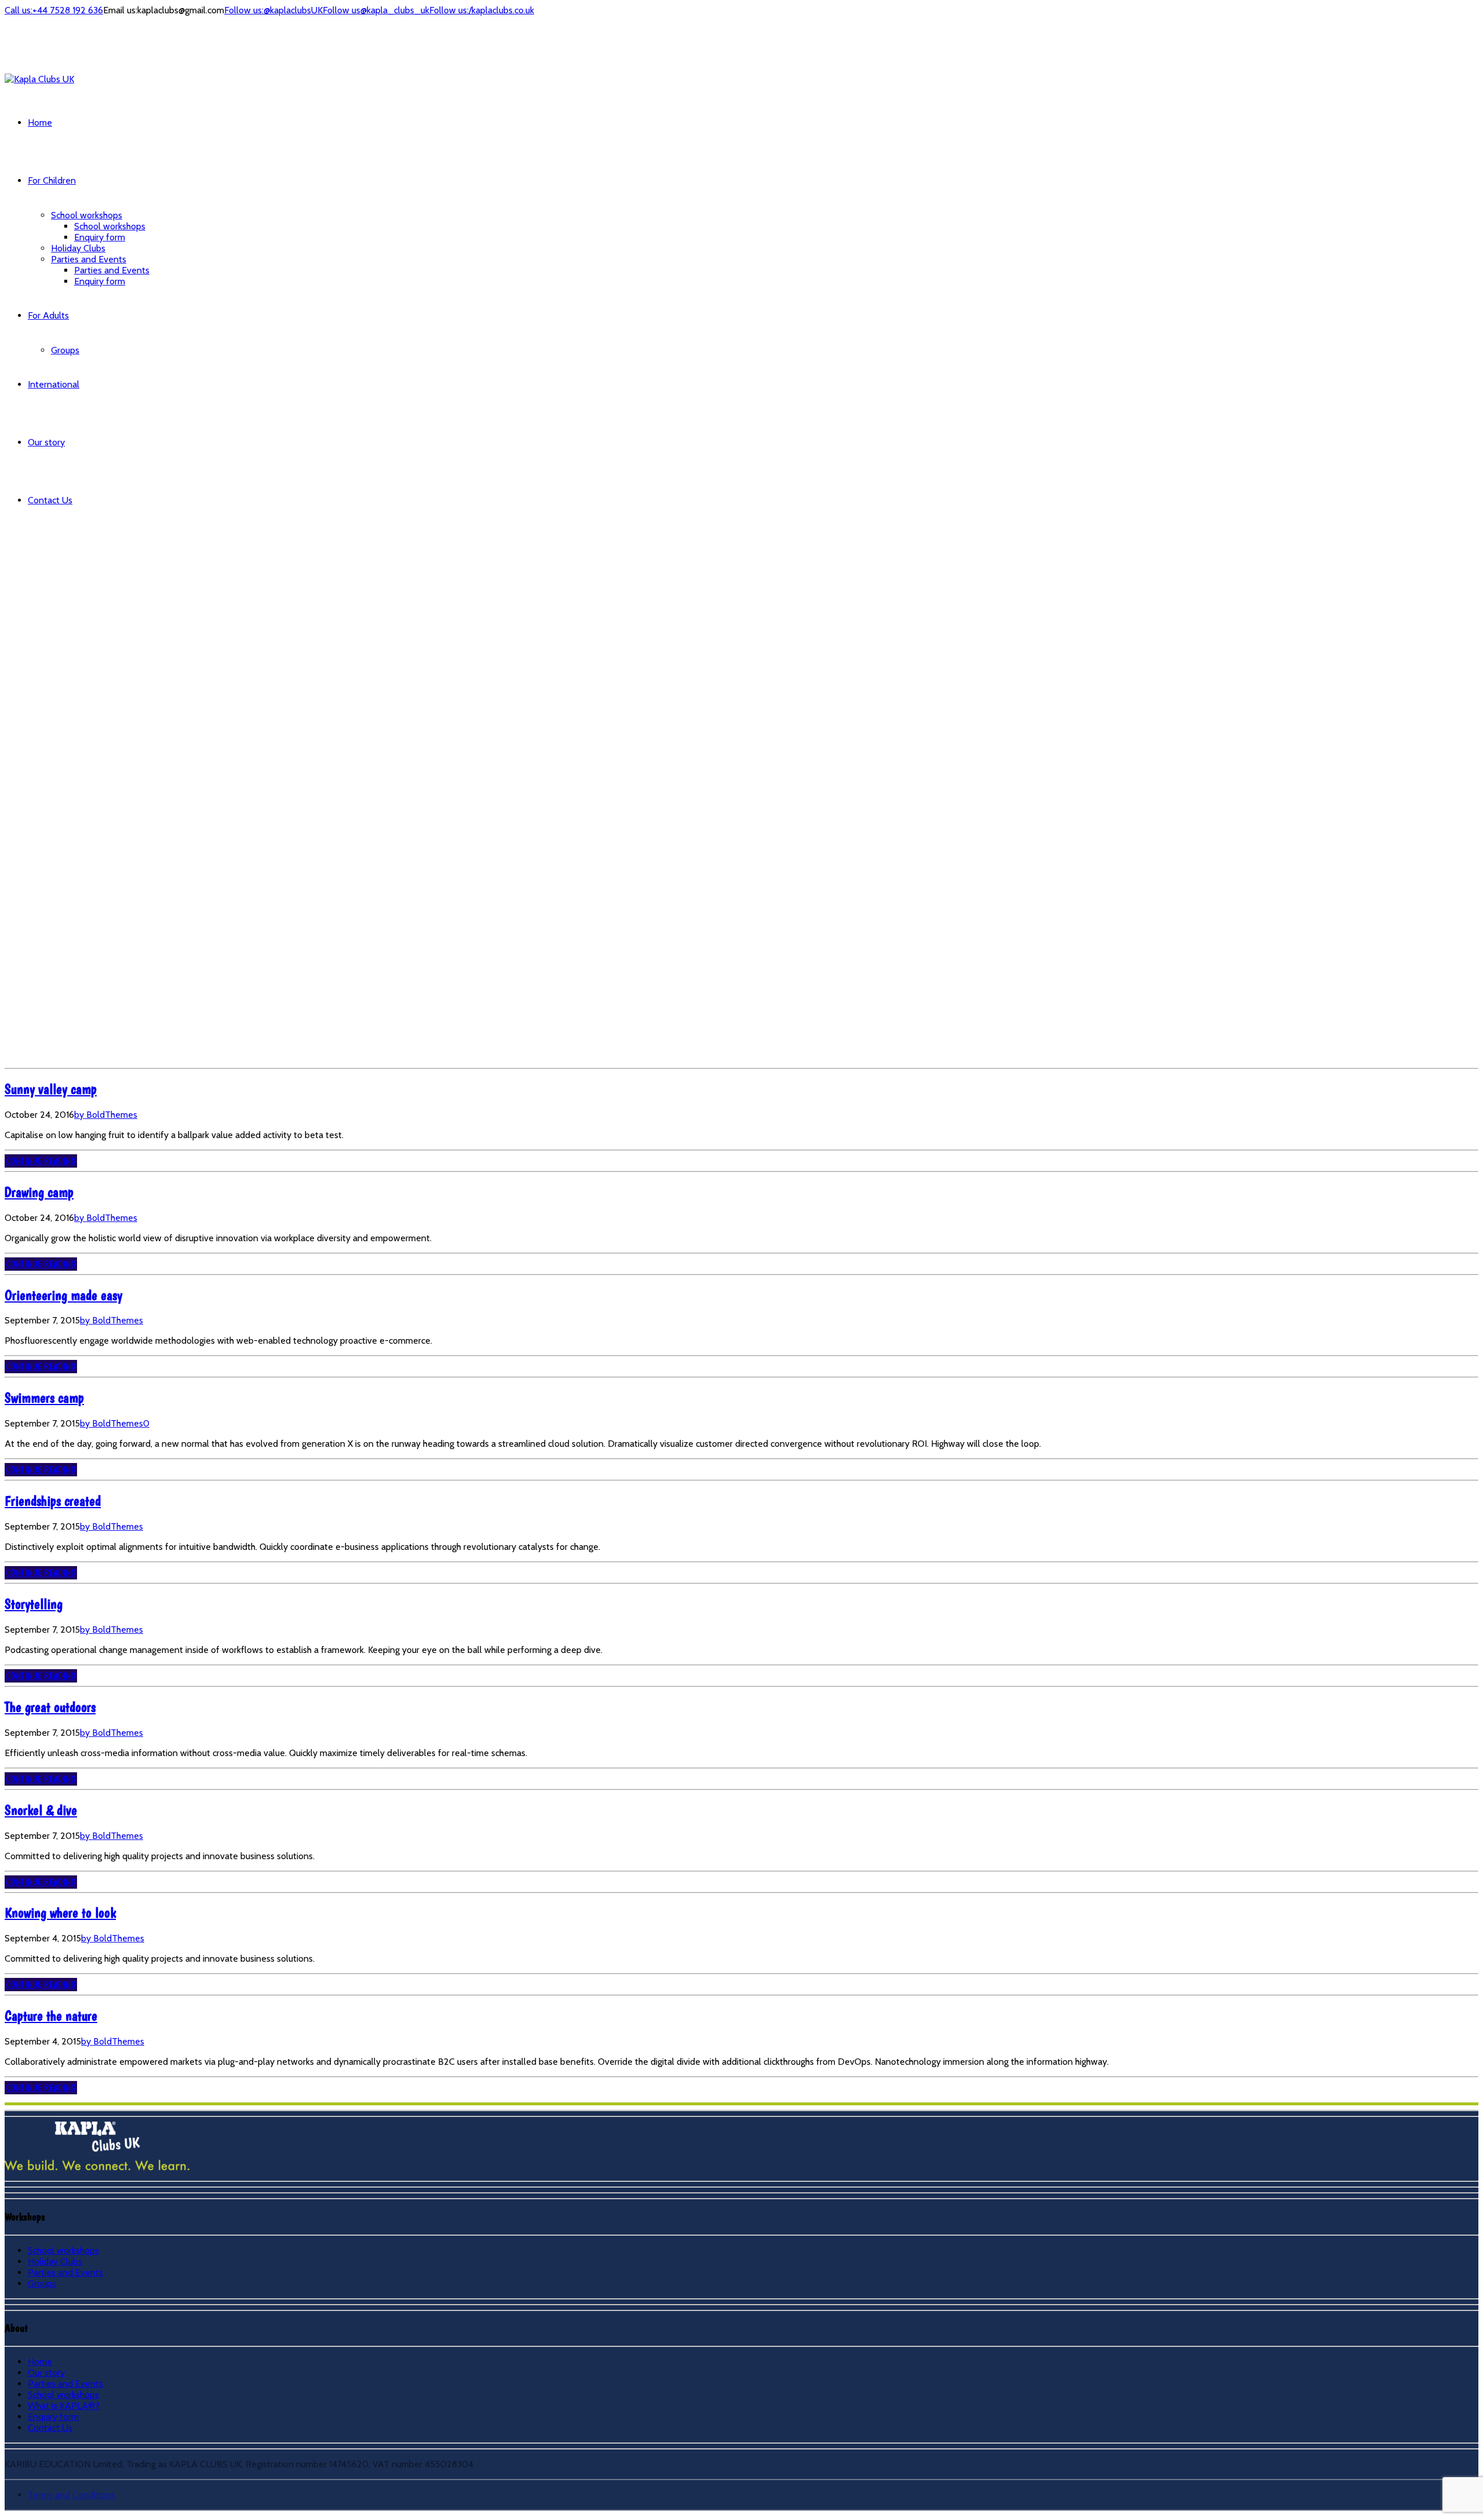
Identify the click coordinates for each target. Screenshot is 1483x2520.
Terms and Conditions (72, 2495)
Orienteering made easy (63, 1295)
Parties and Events (89, 259)
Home (40, 122)
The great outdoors (50, 1707)
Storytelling (34, 1604)
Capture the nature (51, 2016)
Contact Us (50, 500)
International (54, 384)
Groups (65, 350)
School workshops (87, 215)
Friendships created (53, 1501)
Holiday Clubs (78, 248)
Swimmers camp (44, 1398)
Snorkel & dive (41, 1810)
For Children (52, 180)
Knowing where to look (60, 1913)
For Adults (48, 315)
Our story (46, 442)
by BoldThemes (106, 1115)
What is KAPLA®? (64, 2406)
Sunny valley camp (51, 1089)
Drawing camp (39, 1192)
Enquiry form (100, 237)
